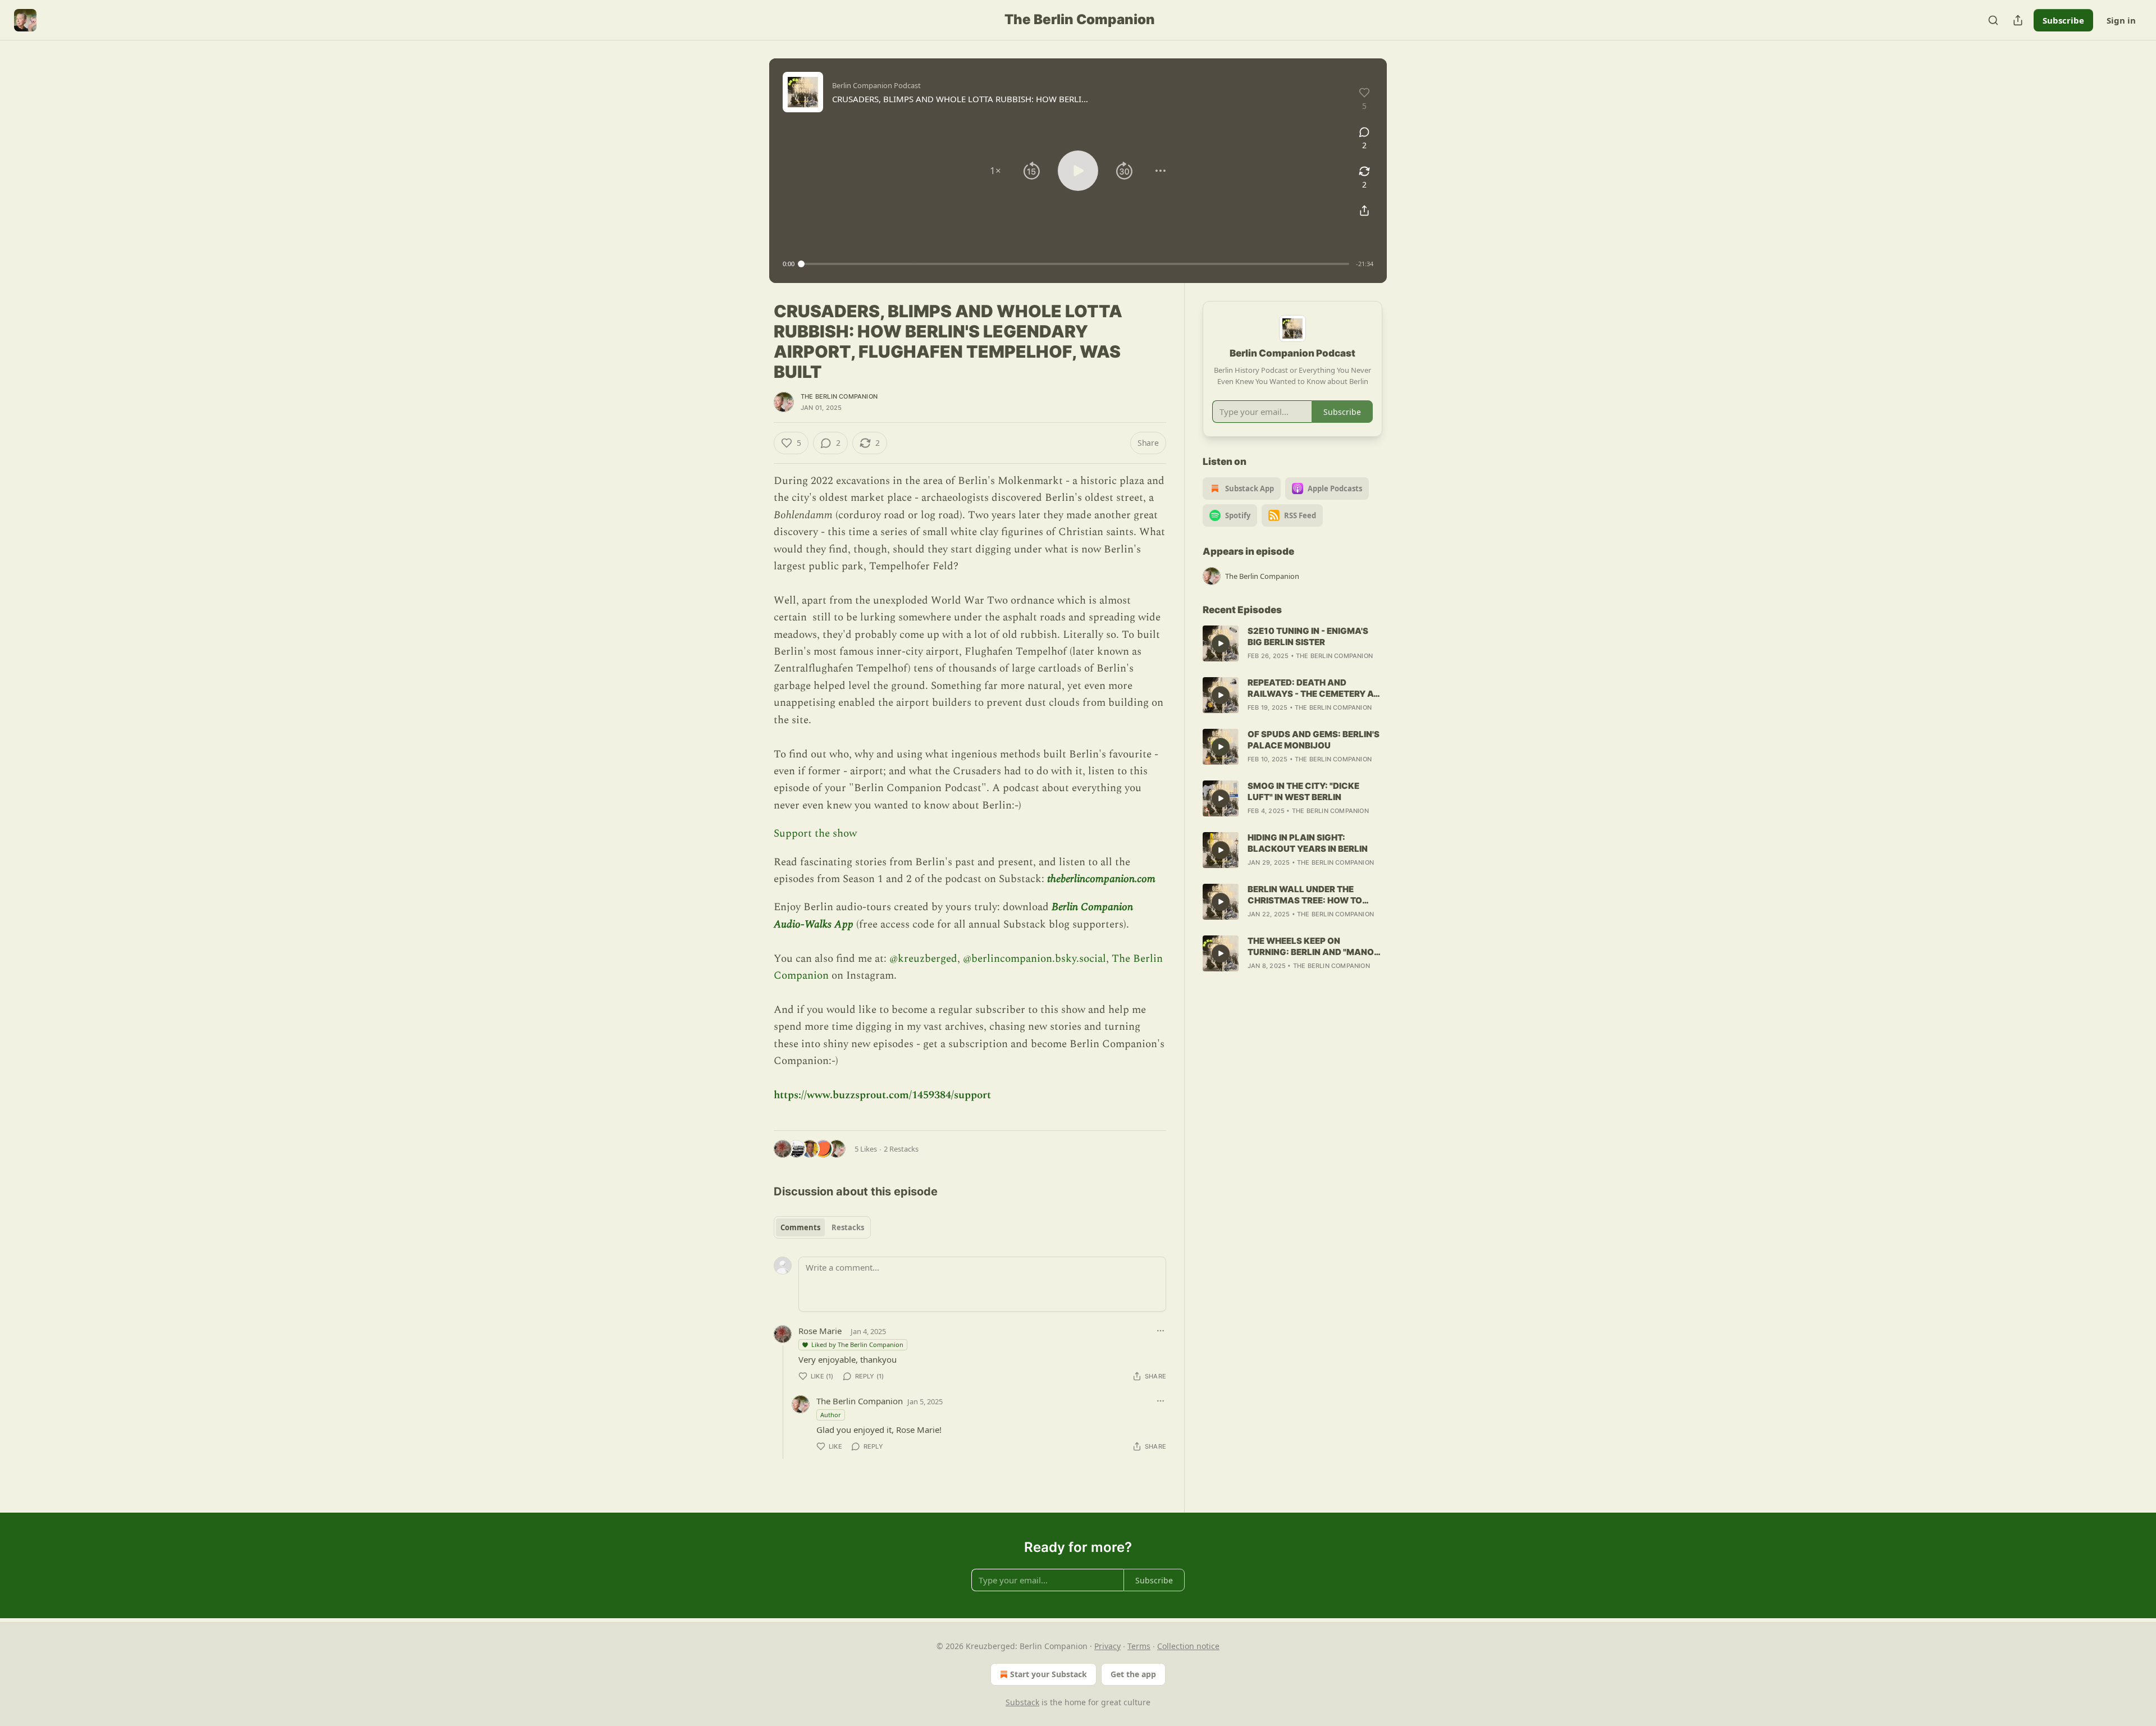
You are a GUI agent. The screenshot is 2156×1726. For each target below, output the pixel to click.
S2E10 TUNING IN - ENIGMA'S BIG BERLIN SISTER (1308, 636)
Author (831, 1415)
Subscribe (2063, 20)
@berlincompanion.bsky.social (1034, 959)
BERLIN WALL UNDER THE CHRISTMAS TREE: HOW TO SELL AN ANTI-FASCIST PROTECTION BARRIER (1305, 895)
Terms (1139, 1646)
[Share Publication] (2018, 20)
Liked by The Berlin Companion (857, 1344)
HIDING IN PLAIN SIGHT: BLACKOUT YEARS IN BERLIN (1308, 843)
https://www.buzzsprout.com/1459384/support (882, 1095)
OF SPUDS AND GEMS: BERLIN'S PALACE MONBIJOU (1314, 740)
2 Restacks (901, 1149)
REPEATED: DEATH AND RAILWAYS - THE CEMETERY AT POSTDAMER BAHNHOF (1313, 688)
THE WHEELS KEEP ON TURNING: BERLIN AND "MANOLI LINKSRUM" (1314, 947)
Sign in (2121, 20)
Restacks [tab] (848, 1227)
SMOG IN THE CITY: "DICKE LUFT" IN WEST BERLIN (1303, 791)
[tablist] (822, 1227)
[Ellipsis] (1161, 1331)
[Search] (1993, 20)
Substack (1022, 1702)
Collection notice (1188, 1646)
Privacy (1107, 1646)
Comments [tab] (800, 1227)
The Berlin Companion (839, 396)
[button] (995, 171)
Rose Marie (820, 1331)
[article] (1292, 643)
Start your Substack (1049, 1674)
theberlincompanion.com (1101, 879)
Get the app (1133, 1674)
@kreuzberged (923, 959)
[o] (1221, 643)
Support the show (815, 834)
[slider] (1075, 264)
